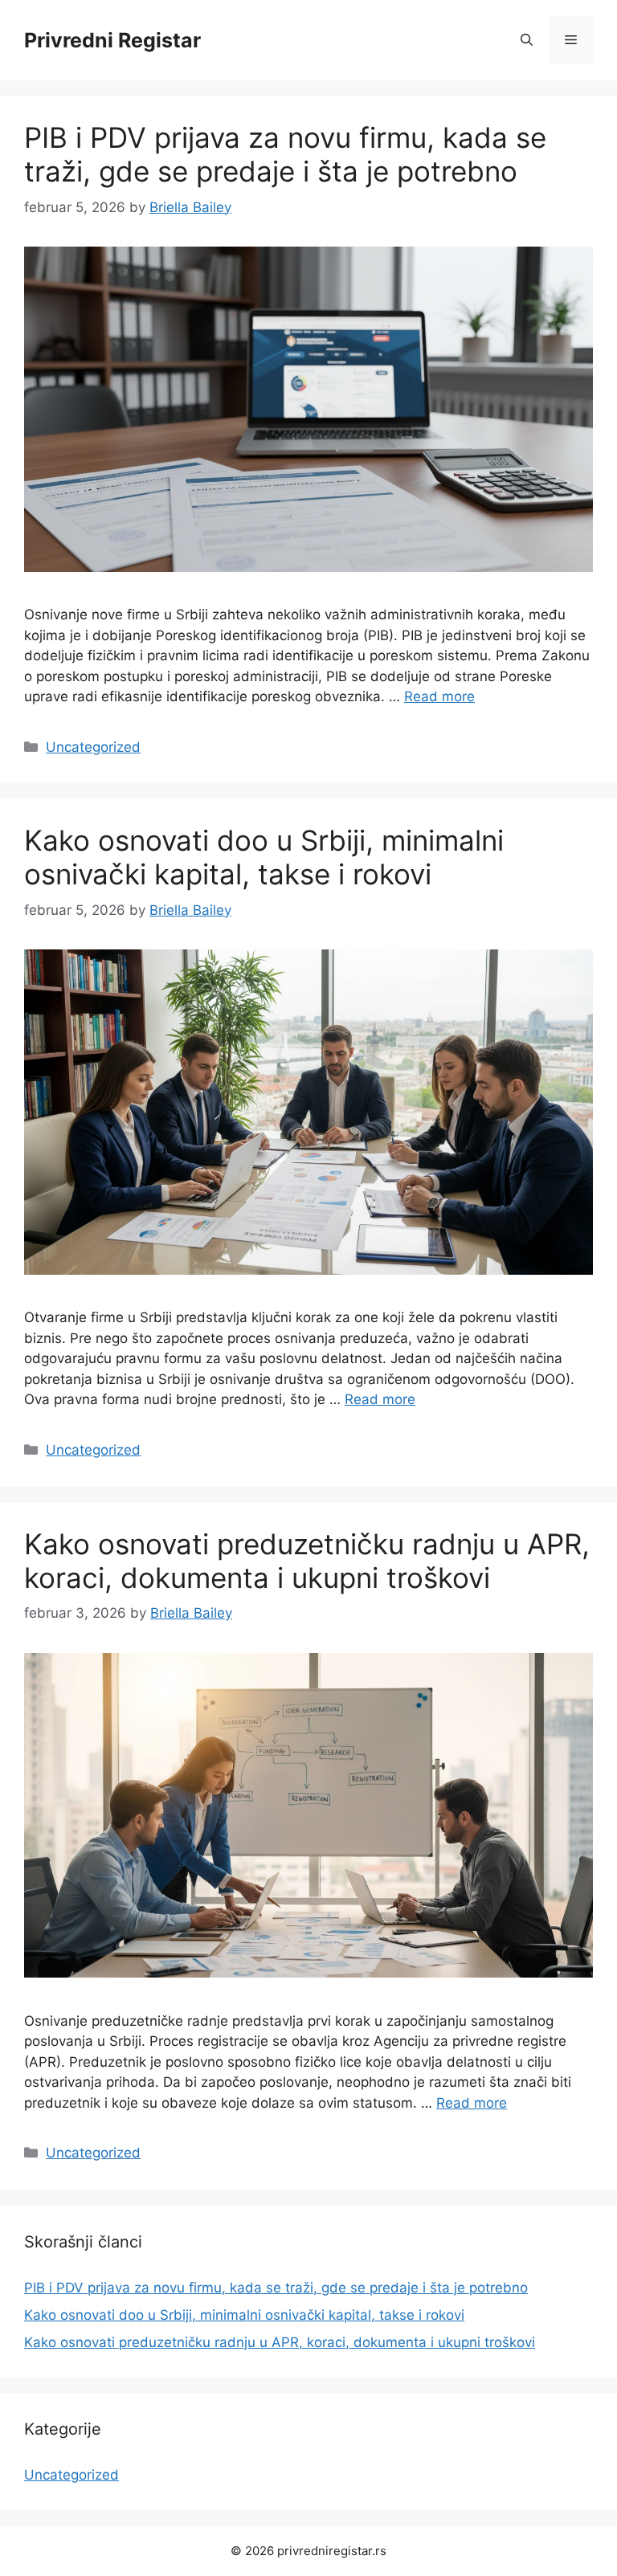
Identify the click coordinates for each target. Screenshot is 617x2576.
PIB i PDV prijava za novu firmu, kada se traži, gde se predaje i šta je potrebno (285, 154)
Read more (439, 696)
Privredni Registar (112, 40)
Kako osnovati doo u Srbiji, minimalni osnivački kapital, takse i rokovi (264, 857)
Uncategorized (93, 747)
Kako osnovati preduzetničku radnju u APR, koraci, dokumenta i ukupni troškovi (307, 1561)
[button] (527, 40)
